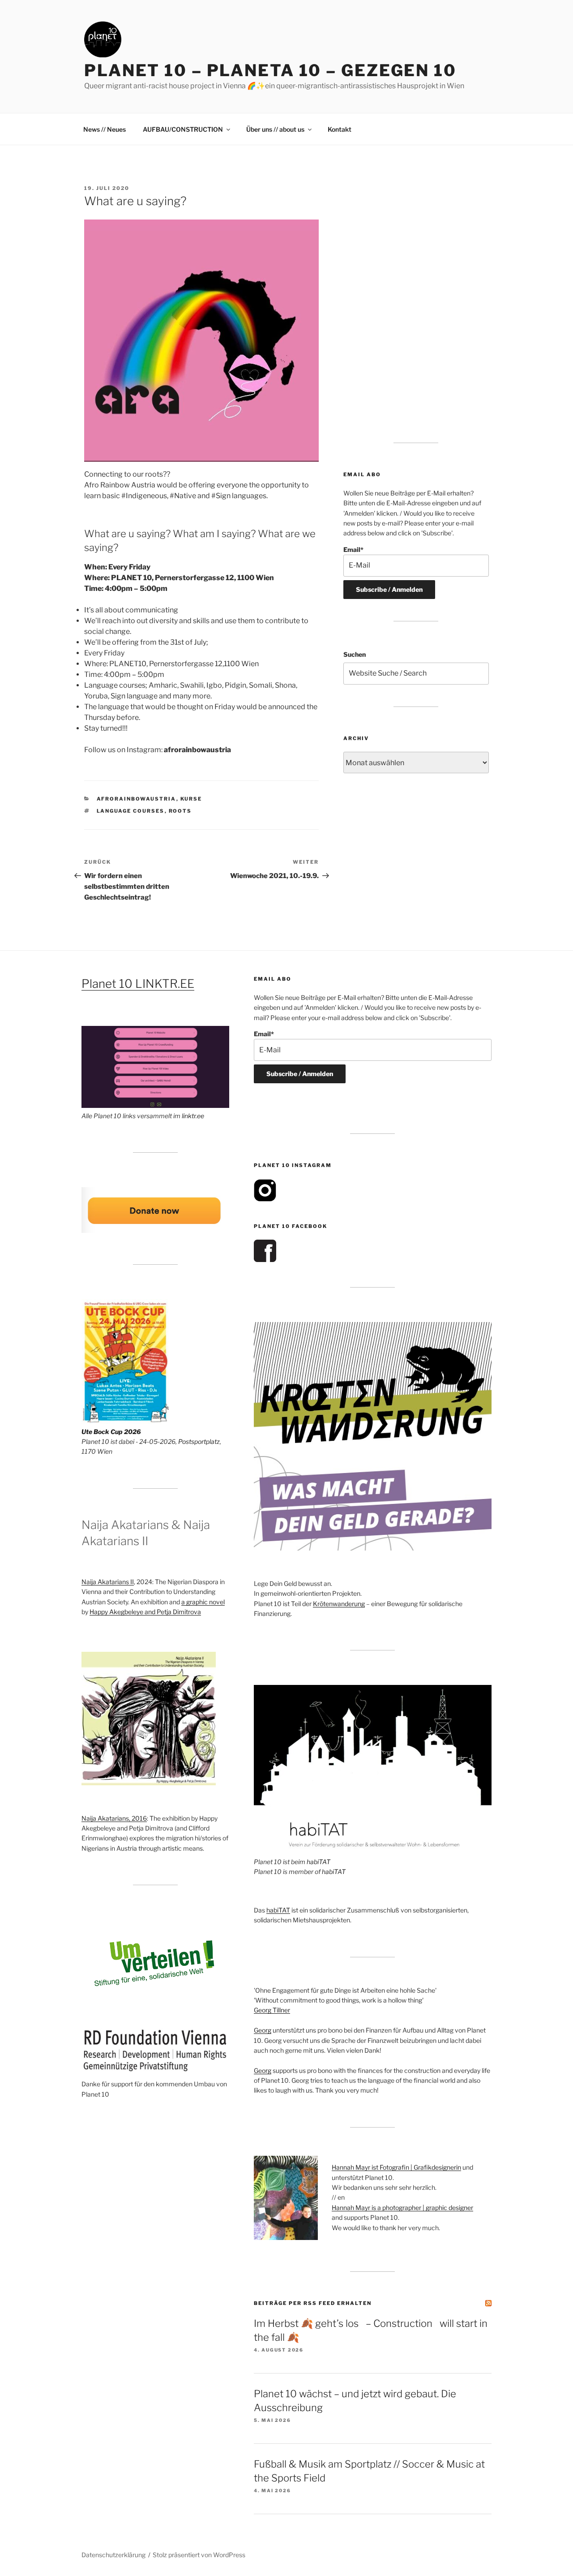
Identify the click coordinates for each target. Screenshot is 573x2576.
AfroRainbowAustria (137, 799)
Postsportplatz (199, 1441)
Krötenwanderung (339, 1604)
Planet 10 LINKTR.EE (138, 984)
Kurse (191, 799)
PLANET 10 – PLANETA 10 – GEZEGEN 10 (270, 70)
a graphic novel (203, 1602)
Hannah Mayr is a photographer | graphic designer (402, 2208)
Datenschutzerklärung (113, 2555)
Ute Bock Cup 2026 (111, 1432)
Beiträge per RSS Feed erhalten (313, 2303)
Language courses (131, 811)
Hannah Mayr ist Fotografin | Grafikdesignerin (396, 2167)
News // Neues (105, 129)
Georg (263, 2030)
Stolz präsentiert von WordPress (199, 2555)
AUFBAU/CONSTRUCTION (183, 129)
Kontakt (340, 129)
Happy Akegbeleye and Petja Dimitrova (145, 1612)
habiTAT (319, 1862)
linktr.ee (193, 1116)
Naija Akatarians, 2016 (114, 1818)
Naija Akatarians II (108, 1582)
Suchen (355, 654)
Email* (353, 549)
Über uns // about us (275, 129)
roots (180, 811)
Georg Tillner (272, 2010)
